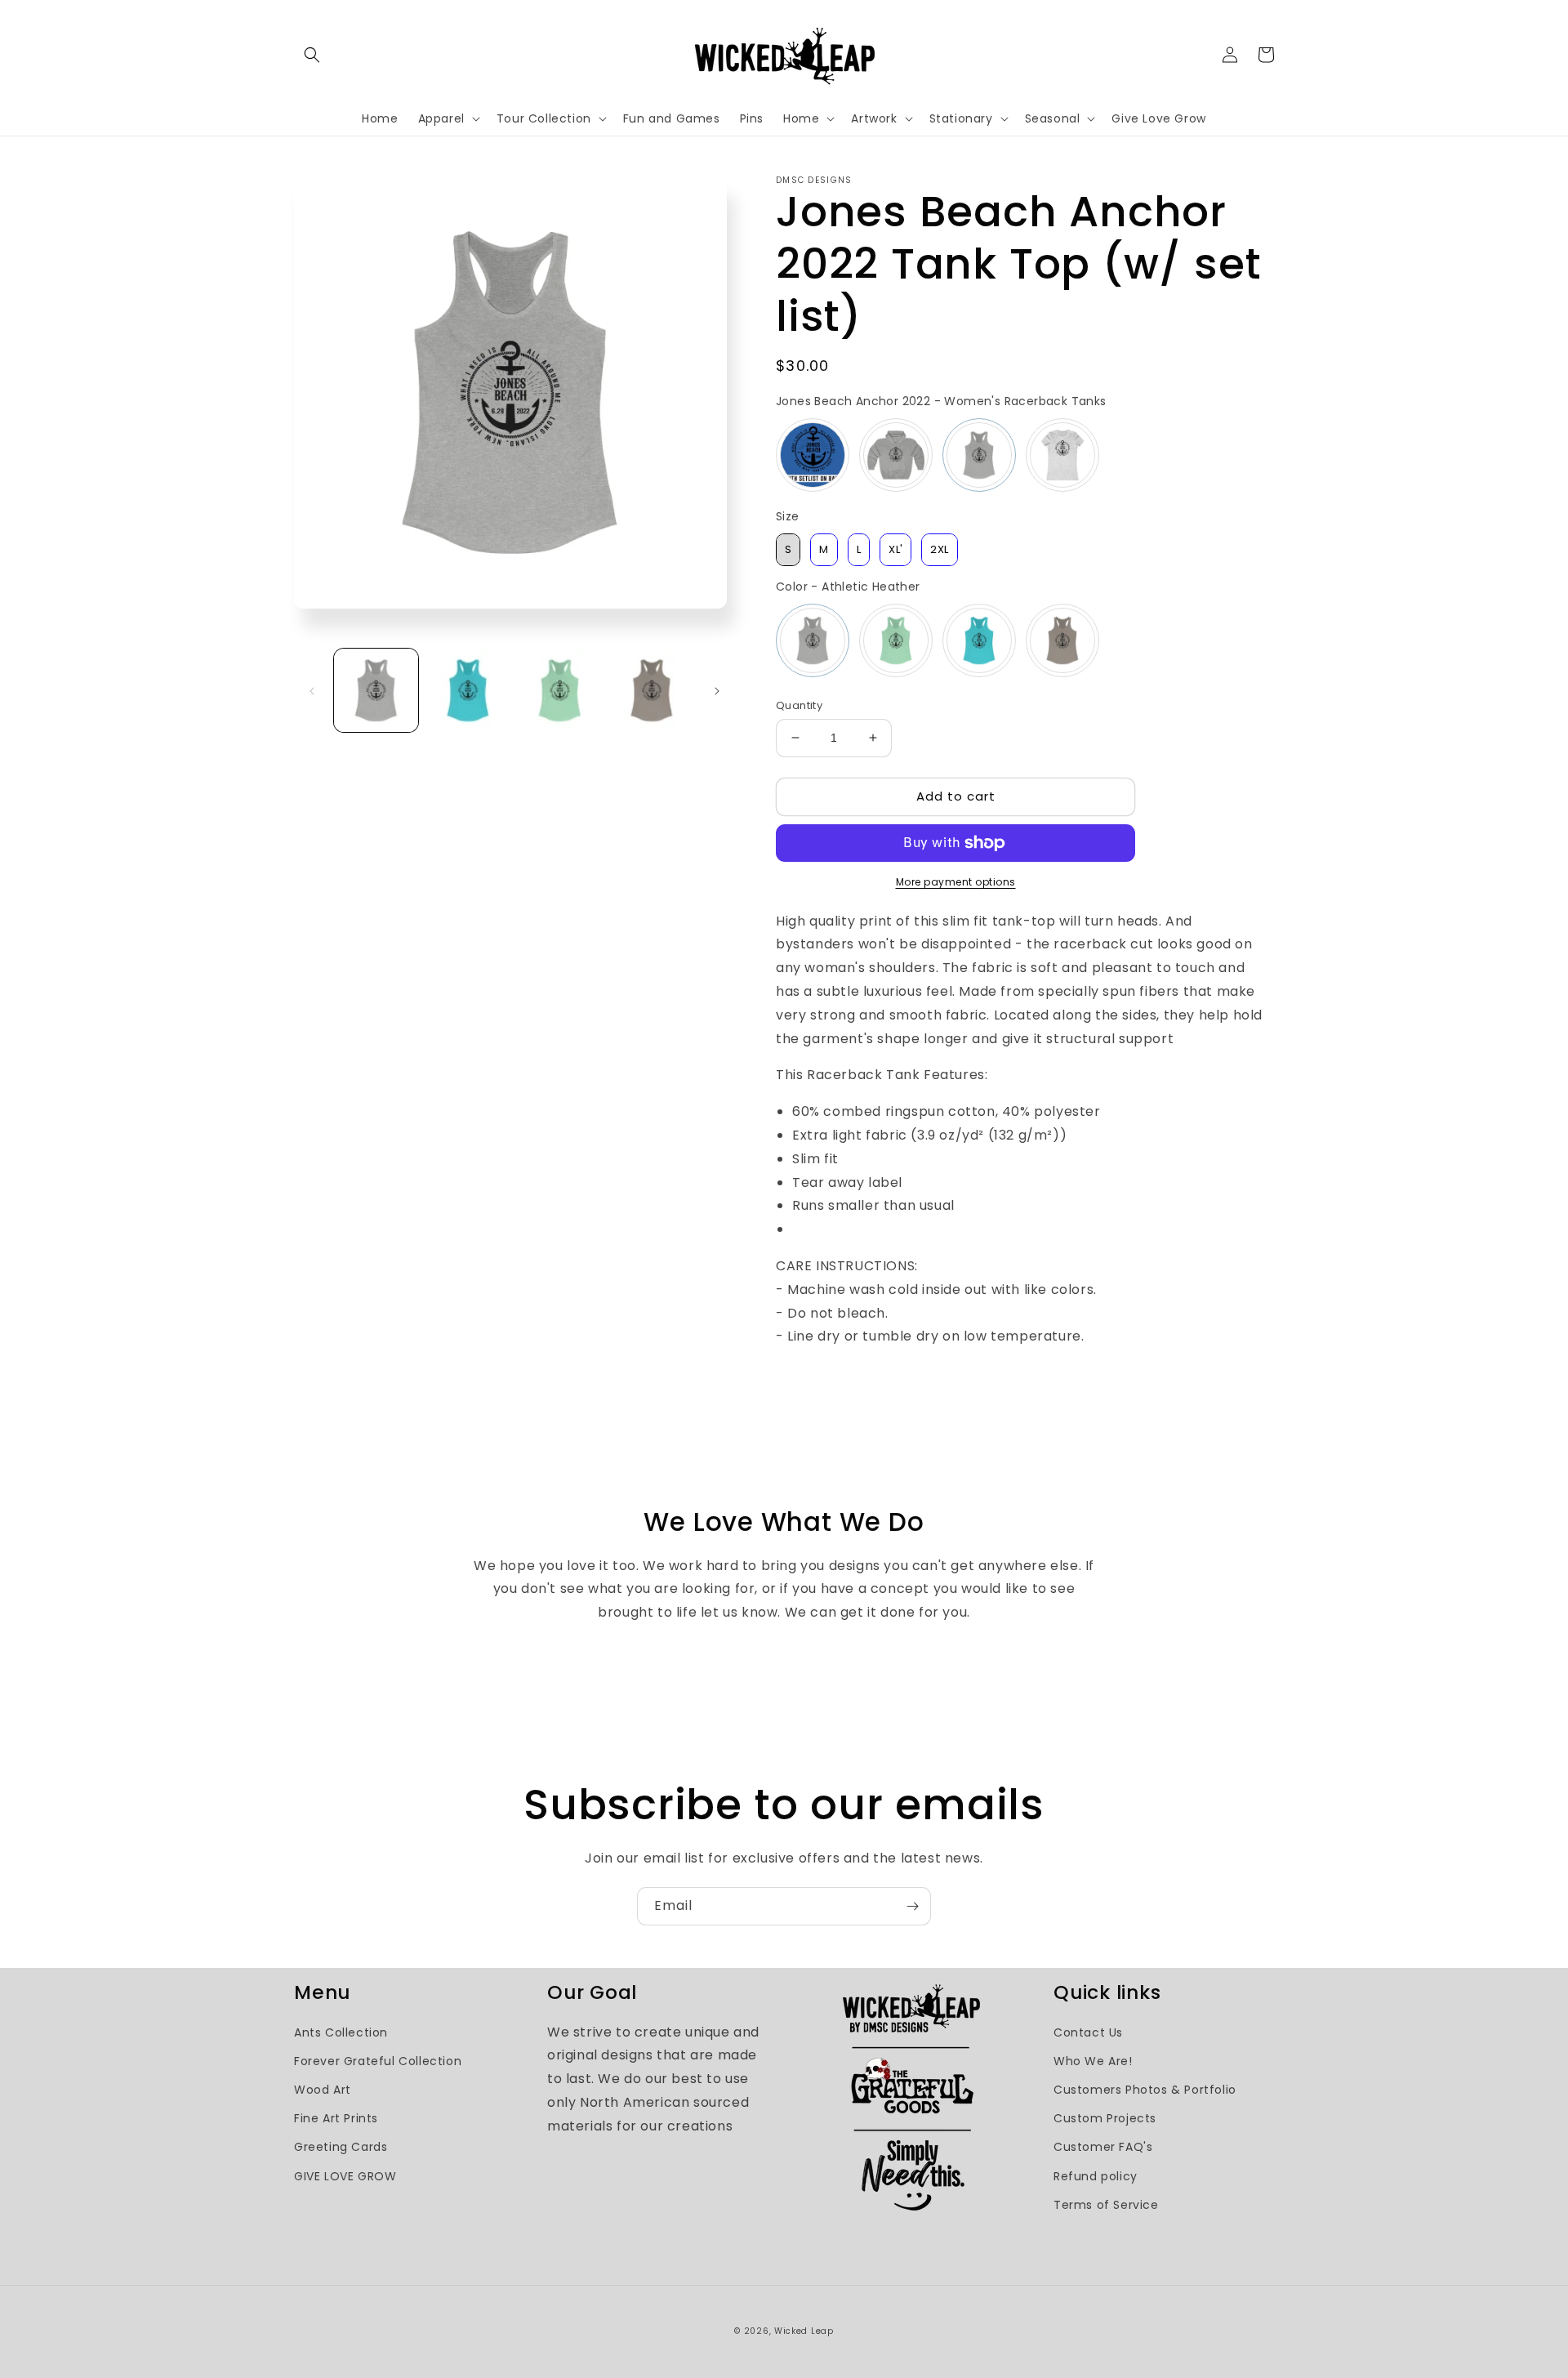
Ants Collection (341, 2032)
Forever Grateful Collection (378, 2061)
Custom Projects (1105, 2118)
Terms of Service (1106, 2205)
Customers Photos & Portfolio (1145, 2090)
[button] (312, 55)
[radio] (813, 455)
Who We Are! (1093, 2061)
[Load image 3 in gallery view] (560, 691)
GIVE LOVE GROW (345, 2176)
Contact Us (1088, 2032)
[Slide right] (717, 690)
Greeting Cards (341, 2147)
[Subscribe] (912, 1906)
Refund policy (1096, 2176)
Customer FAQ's (1103, 2147)
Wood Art (323, 2090)
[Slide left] (312, 690)
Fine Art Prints (336, 2118)
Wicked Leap (804, 2331)
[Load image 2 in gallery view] (468, 691)
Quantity (799, 705)
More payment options (956, 882)
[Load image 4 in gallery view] (652, 691)
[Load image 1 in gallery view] (376, 691)
